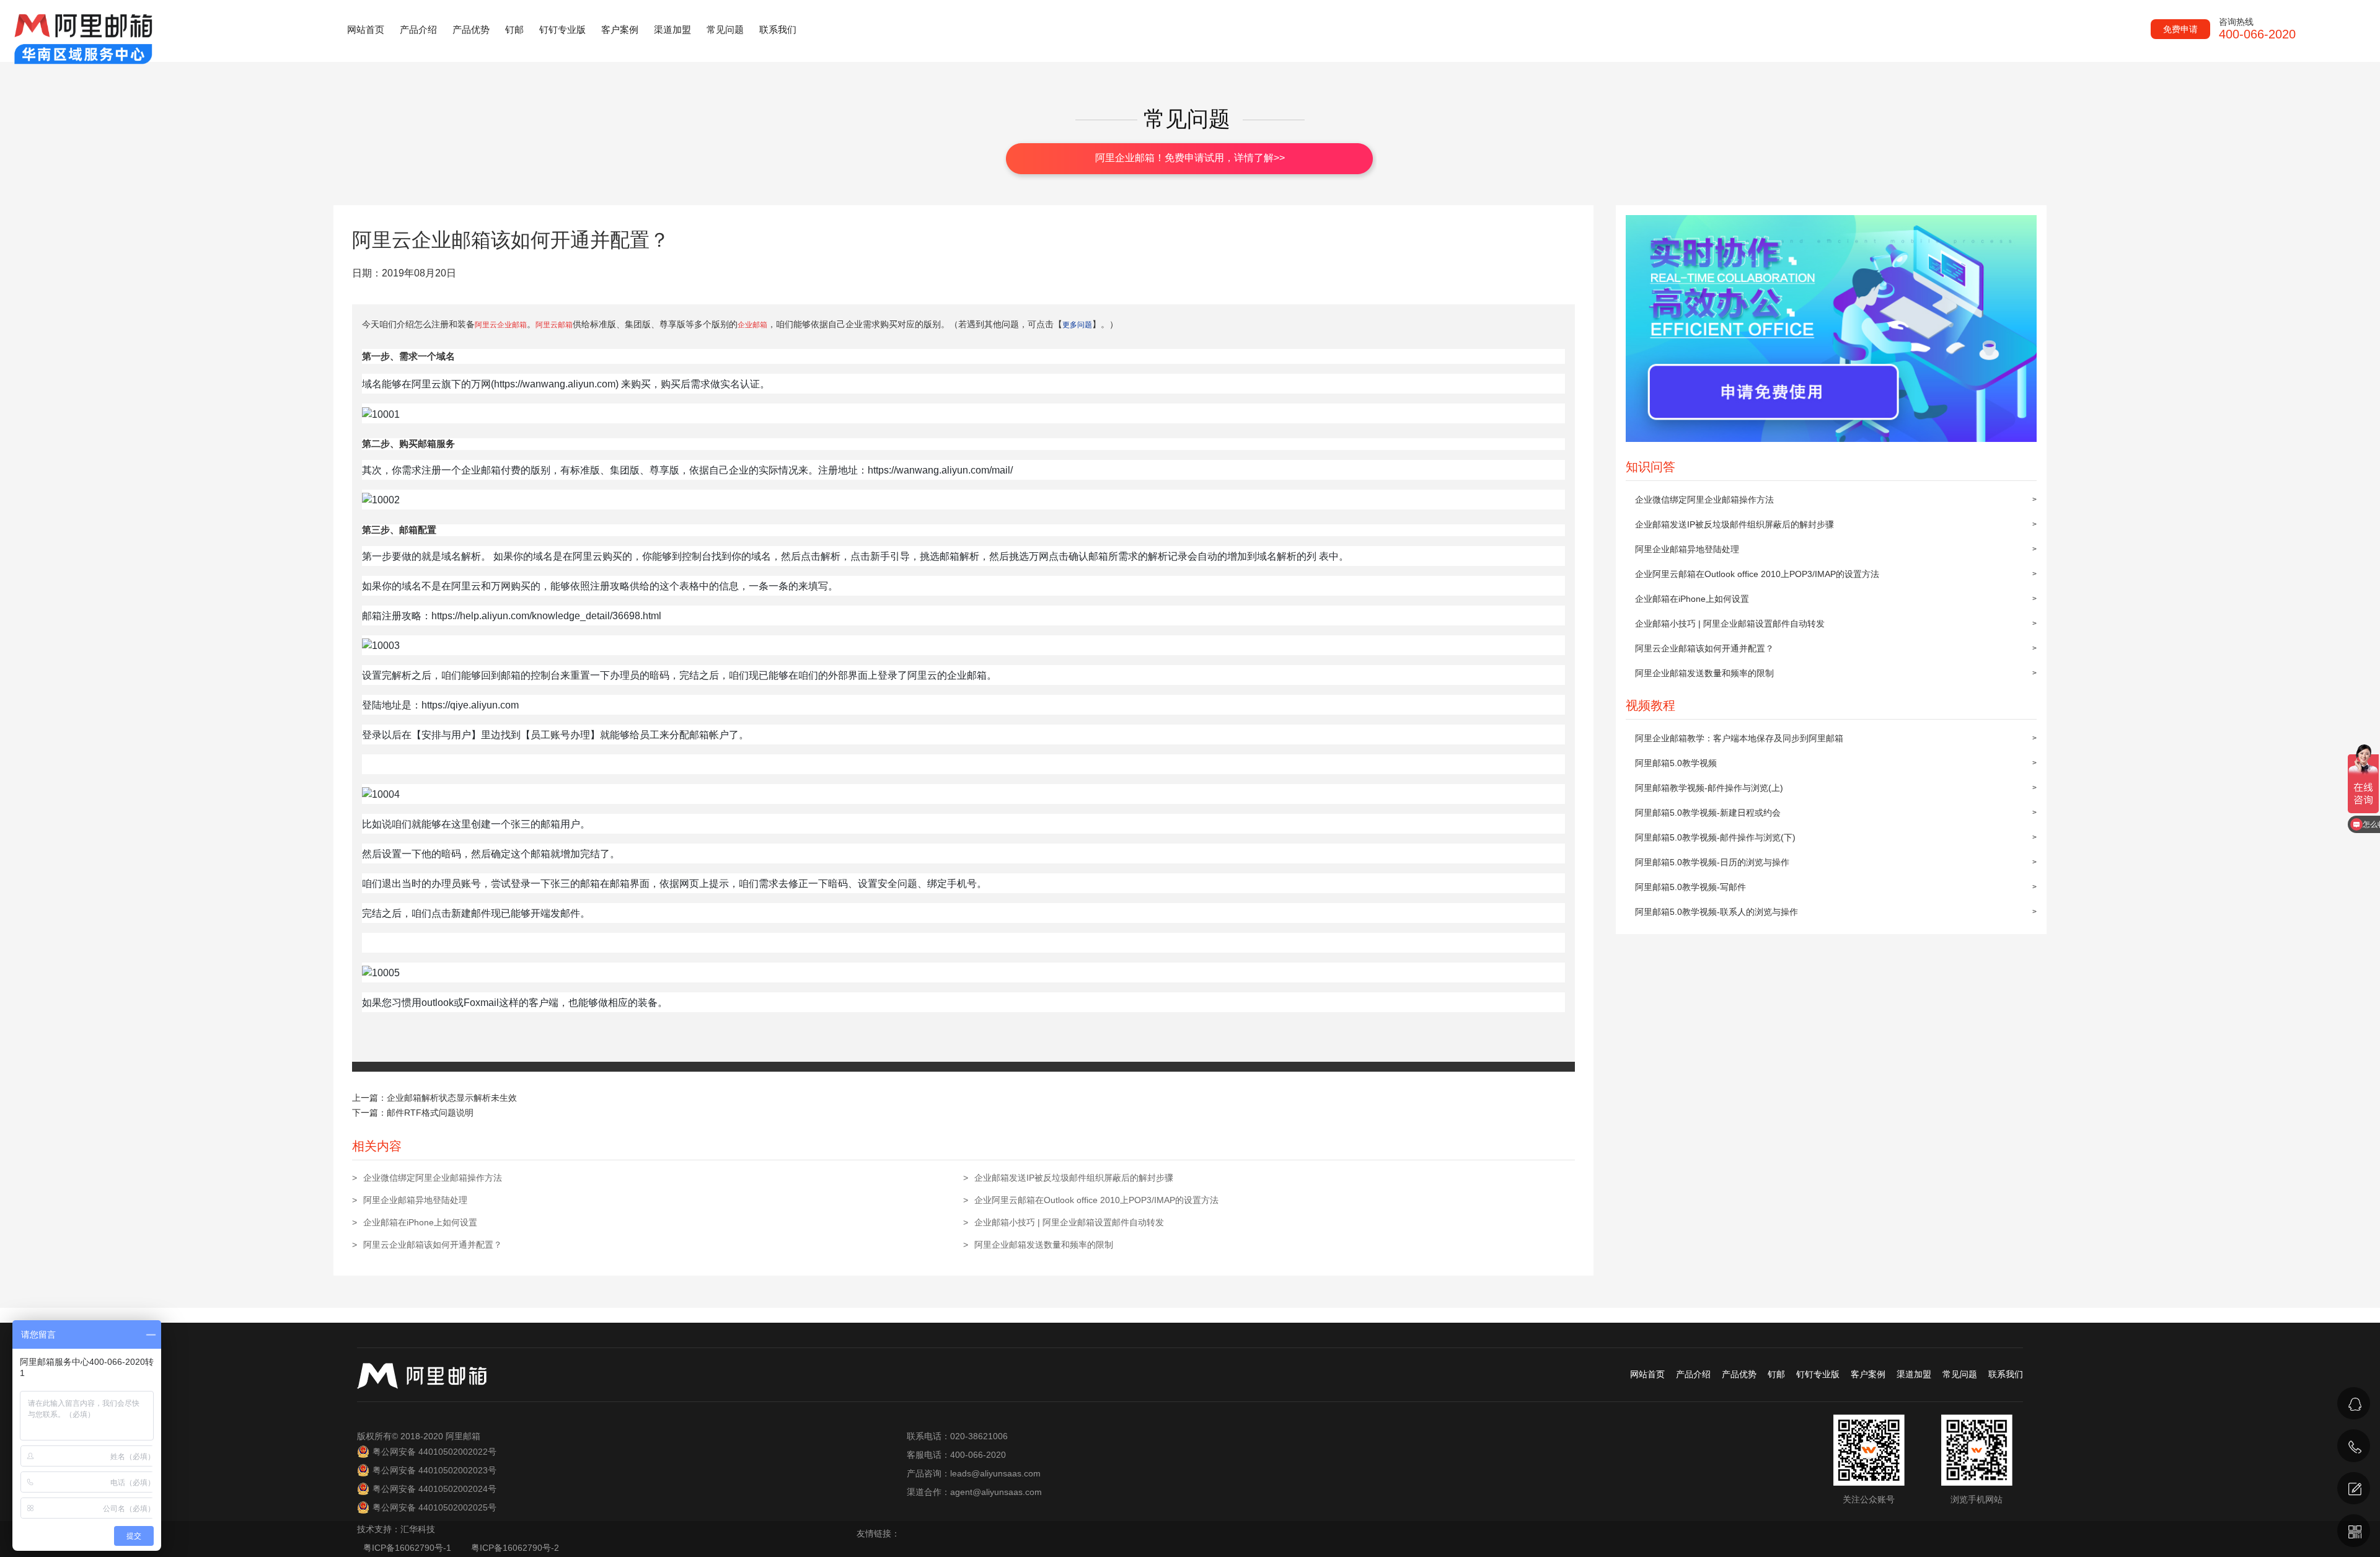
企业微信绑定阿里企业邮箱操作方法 (1704, 500)
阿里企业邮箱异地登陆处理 (1687, 549)
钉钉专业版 (562, 29)
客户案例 (620, 29)
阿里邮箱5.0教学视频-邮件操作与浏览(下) (1715, 837)
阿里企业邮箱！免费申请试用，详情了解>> (1190, 158)
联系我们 (778, 29)
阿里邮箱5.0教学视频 (1676, 763)
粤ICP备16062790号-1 (408, 1548)
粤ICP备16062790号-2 (515, 1548)
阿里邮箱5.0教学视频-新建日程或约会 (1708, 813)
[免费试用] (2354, 1489)
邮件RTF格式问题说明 (430, 1113)
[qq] (2354, 1404)
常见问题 (725, 29)
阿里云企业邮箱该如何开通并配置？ (1704, 648)
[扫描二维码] (2354, 1531)
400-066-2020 (2224, 1461)
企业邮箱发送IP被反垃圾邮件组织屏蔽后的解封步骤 (1734, 524)
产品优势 (471, 29)
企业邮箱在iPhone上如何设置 (1692, 599)
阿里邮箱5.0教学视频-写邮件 (1690, 887)
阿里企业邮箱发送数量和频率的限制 (1704, 673)
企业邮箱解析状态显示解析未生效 (452, 1098)
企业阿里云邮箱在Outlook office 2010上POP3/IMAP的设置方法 (1757, 574)
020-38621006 (2225, 1429)
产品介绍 (418, 29)
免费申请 (2180, 29)
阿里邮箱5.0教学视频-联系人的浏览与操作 (1717, 912)
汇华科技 (418, 1529)
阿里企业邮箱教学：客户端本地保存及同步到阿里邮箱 (1739, 738)
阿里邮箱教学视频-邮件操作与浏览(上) (1709, 788)
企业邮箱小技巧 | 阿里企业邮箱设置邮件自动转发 (1730, 624)
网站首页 (366, 29)
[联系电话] (2354, 1446)
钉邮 (514, 29)
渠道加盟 (672, 29)
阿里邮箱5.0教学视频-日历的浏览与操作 (1712, 862)
